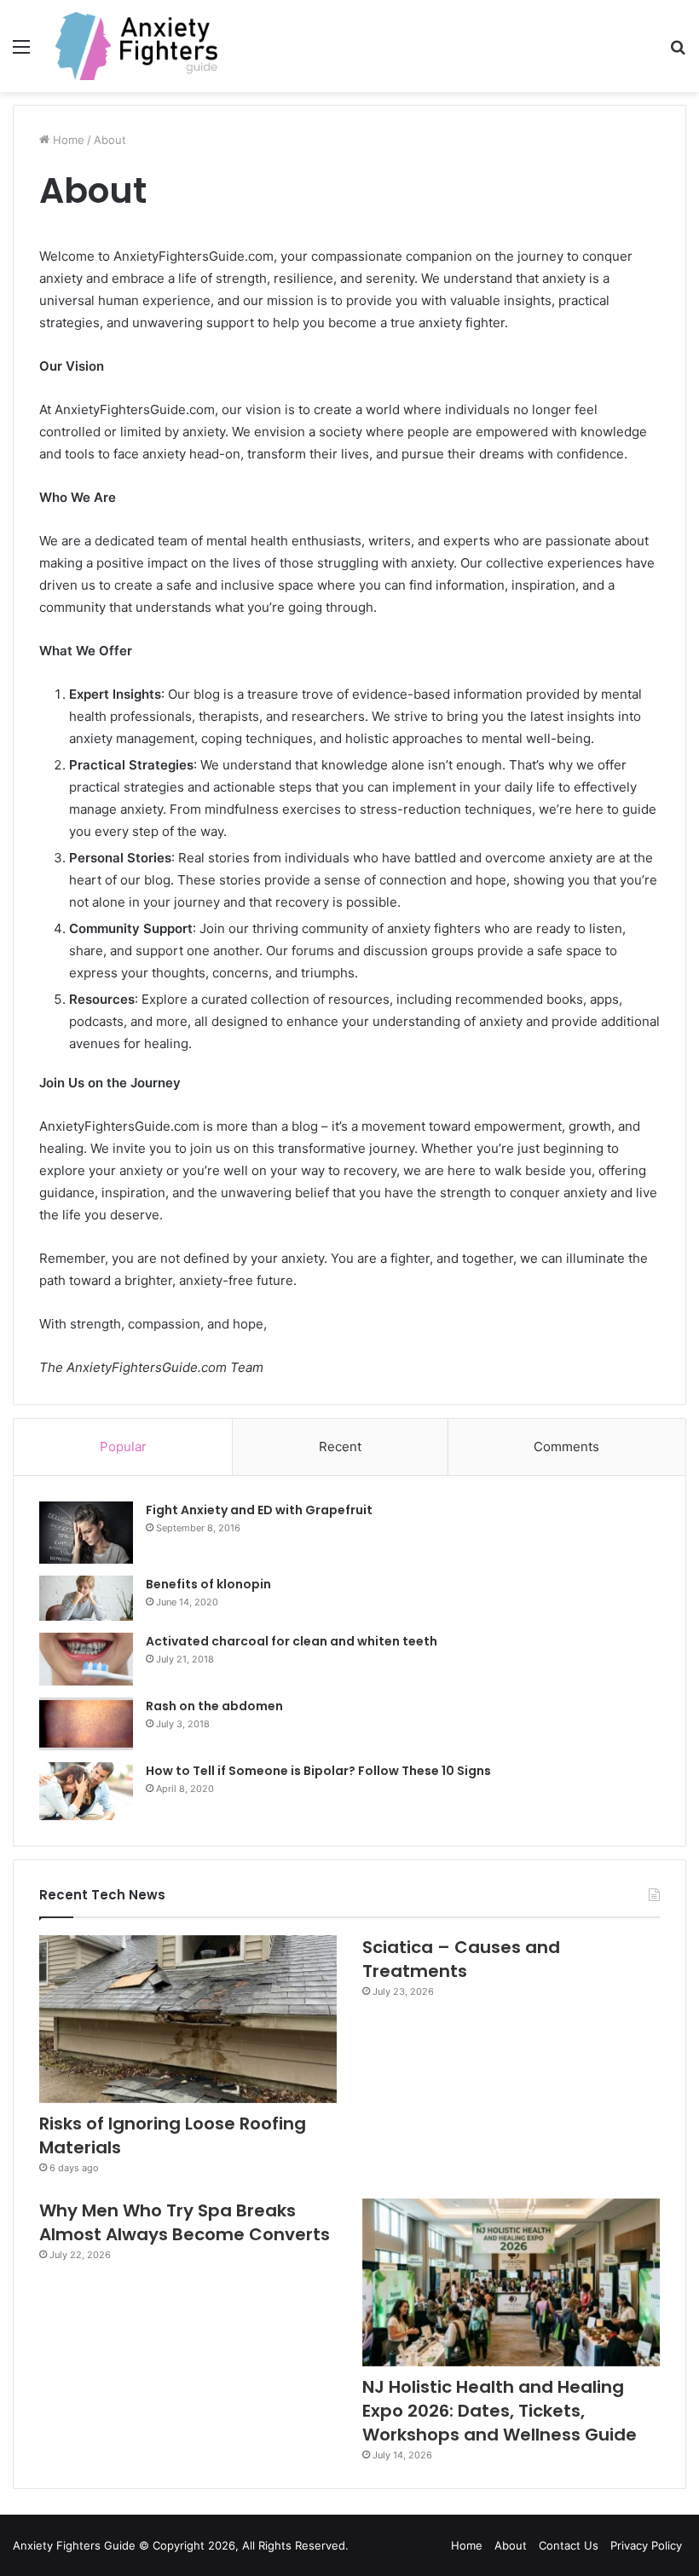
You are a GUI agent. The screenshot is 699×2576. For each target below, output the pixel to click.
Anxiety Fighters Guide (74, 2545)
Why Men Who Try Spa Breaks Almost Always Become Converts (185, 2222)
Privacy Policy (646, 2545)
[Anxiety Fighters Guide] (136, 46)
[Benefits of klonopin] (86, 1598)
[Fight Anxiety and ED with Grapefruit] (86, 1533)
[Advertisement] (349, 220)
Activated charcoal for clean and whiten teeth (292, 1641)
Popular (123, 1446)
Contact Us (569, 2545)
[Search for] (678, 52)
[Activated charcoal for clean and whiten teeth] (86, 1659)
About (511, 2545)
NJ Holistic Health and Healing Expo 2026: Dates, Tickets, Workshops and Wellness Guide (500, 2411)
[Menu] (21, 52)
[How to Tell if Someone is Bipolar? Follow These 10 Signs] (86, 1791)
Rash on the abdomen (214, 1706)
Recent (340, 1446)
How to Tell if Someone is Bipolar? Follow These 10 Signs (318, 1771)
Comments (566, 1446)
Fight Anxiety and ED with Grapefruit (259, 1510)
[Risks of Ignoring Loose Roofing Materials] (188, 2019)
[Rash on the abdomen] (86, 1724)
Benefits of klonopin (208, 1584)
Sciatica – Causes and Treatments (461, 1959)
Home (467, 2545)
